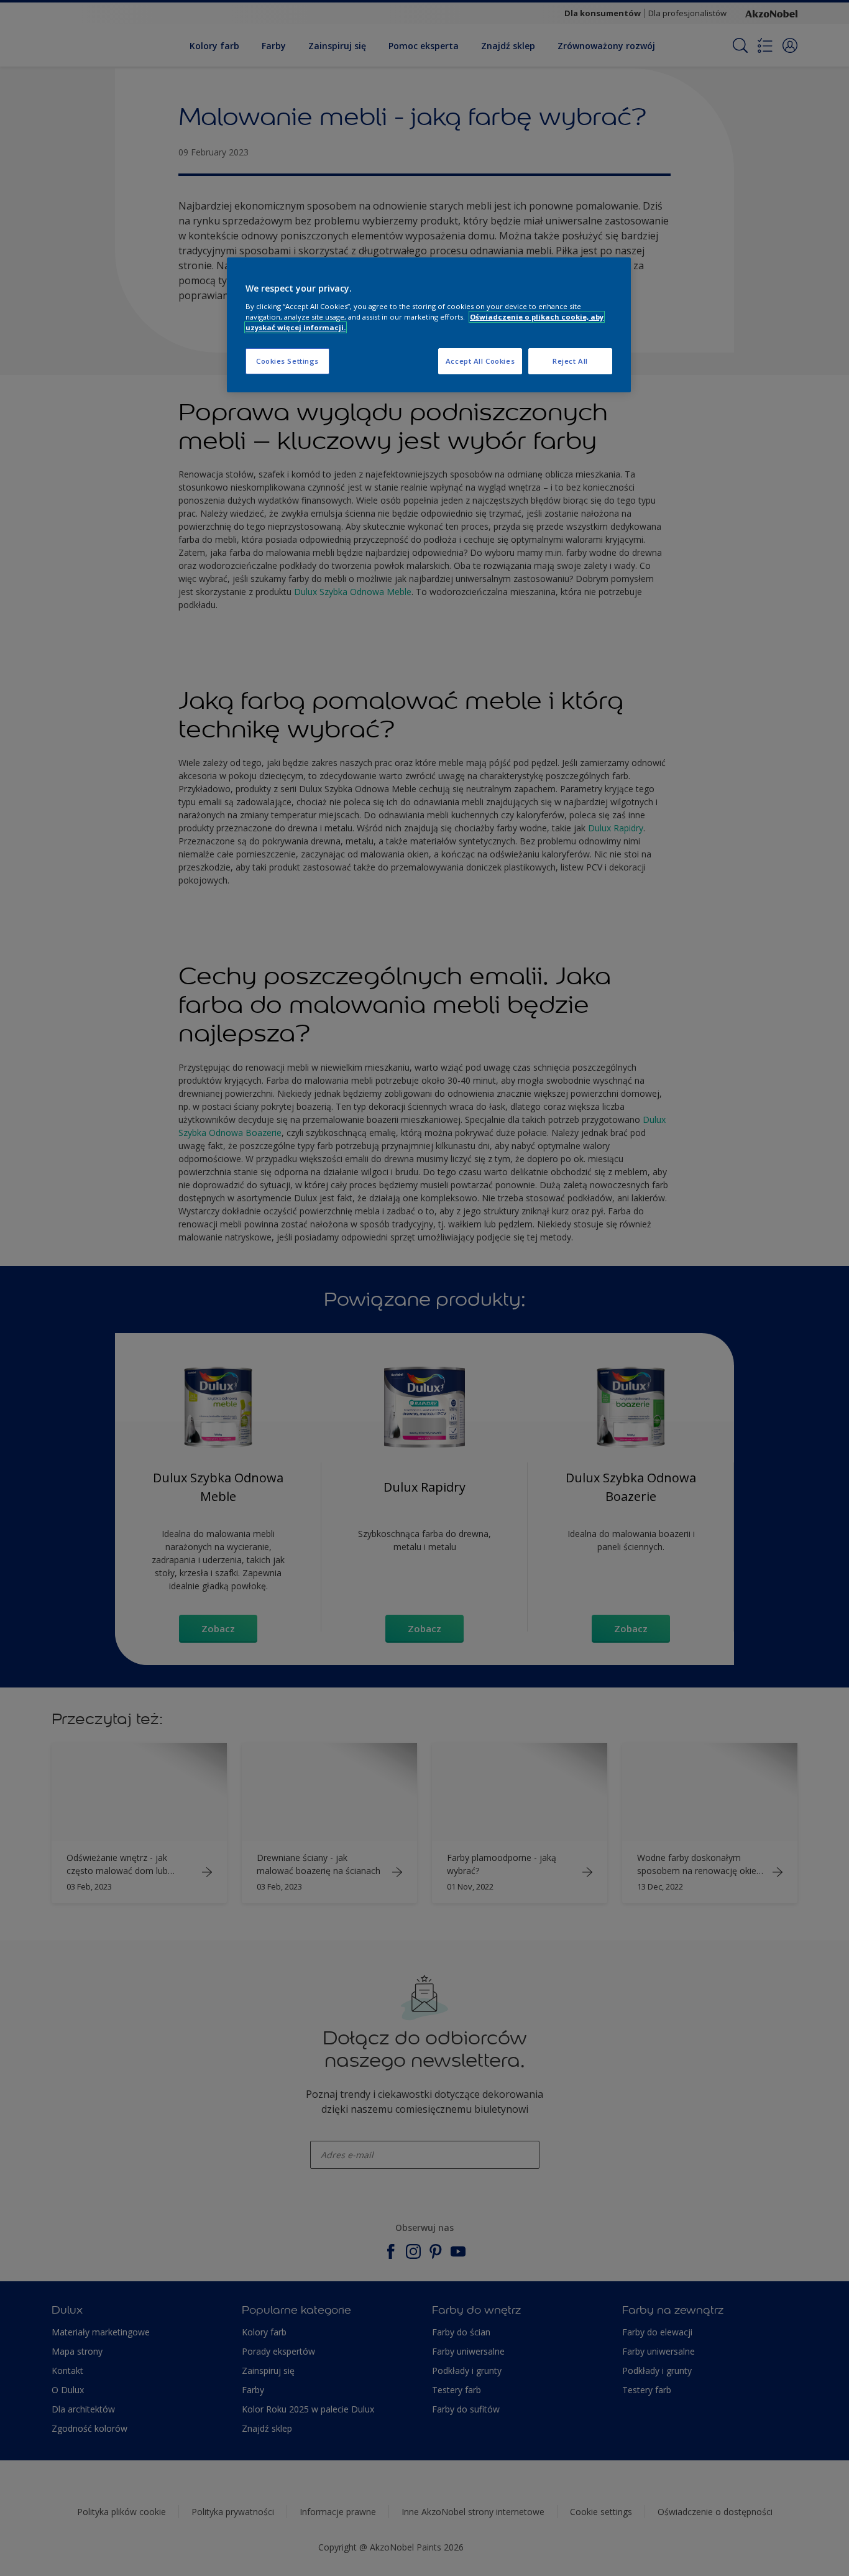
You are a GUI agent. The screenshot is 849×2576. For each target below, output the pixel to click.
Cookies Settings (287, 361)
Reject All (570, 361)
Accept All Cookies (480, 361)
